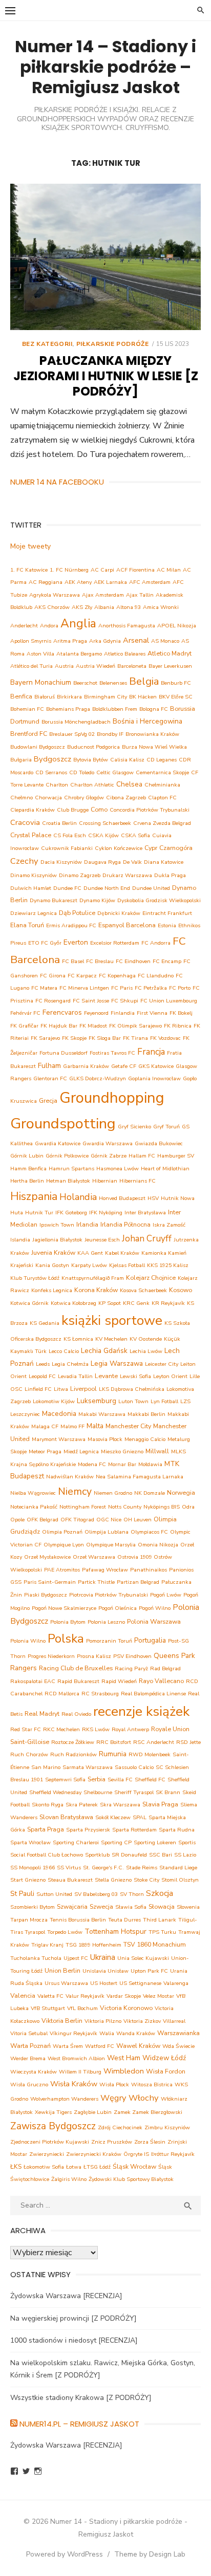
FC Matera (44, 988)
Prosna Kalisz (94, 1656)
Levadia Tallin (75, 1376)
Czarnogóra (176, 848)
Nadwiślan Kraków (70, 1477)
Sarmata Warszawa (88, 1767)
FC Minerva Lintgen (84, 988)
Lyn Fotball (164, 1401)
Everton (76, 942)
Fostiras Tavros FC (112, 1053)
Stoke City (146, 1880)
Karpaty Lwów (89, 1265)
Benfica (21, 696)
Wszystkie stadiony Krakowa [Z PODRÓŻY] (81, 2398)
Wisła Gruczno (29, 2084)
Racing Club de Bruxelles (76, 1668)
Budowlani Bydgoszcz (38, 747)
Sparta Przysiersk (88, 1830)
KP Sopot (110, 1303)
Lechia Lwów (146, 1351)
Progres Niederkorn (51, 1656)
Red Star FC (26, 1729)
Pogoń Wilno (155, 1608)
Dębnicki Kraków (119, 913)
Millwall (157, 1451)
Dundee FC (67, 888)
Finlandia (123, 1013)
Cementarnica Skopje (162, 772)
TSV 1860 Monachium (155, 1944)
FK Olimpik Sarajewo (135, 1026)
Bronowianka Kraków (152, 734)
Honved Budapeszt (122, 1198)
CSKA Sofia (135, 835)
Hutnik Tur (39, 1213)
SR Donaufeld (129, 1855)
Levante (106, 1376)
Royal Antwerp (130, 1729)
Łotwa (74, 2167)
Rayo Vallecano (161, 1681)
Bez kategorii (47, 344)
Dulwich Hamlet (31, 888)
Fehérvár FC (25, 1013)
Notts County (125, 1507)
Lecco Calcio (64, 1351)
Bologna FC (154, 709)
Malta (95, 1426)
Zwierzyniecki (47, 2154)
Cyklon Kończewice (119, 848)
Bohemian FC (27, 709)
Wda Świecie (178, 2046)
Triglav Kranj (47, 1945)
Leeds (43, 1364)
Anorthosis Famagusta (127, 626)
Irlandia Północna (125, 1224)
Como (99, 809)
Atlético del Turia (31, 666)
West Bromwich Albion (76, 2058)
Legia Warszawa (117, 1363)
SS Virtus (69, 1868)
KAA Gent (90, 1253)
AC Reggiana (46, 582)
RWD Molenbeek (150, 1754)
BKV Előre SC (176, 697)
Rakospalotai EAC (33, 1681)
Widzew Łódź (164, 2058)
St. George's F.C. (103, 1868)
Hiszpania (34, 1196)
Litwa (61, 1389)
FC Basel (73, 961)
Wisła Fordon (166, 2071)
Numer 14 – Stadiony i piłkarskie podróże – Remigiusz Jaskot (105, 67)
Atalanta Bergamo (79, 654)
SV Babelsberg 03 (96, 1894)
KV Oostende (146, 1339)
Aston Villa (40, 654)
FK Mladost (93, 1026)
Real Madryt (42, 1713)
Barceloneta (132, 666)
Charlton (57, 785)
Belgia (144, 681)
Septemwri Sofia (65, 1780)
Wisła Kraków (74, 2084)
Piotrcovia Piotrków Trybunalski (109, 1595)
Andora (49, 626)
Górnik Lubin (27, 1156)
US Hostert (104, 1983)
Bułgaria (21, 760)
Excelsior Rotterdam (115, 943)
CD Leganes (162, 760)
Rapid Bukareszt (78, 1681)
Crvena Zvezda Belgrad (162, 823)
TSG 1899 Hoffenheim (93, 1945)
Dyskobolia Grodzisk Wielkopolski (159, 900)
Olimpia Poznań (62, 1532)
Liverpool (83, 1389)
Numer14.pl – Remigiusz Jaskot (79, 2424)
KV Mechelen (111, 1339)
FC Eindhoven (133, 961)
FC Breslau (100, 961)
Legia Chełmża (70, 1364)
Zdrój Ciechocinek (120, 2127)
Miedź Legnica (81, 1451)
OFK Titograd (77, 1520)
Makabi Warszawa (102, 1414)
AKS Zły (82, 607)
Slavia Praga (160, 1804)
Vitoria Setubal (29, 2033)
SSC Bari (161, 1855)
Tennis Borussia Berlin (78, 1920)
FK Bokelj (181, 1013)
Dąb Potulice (77, 913)
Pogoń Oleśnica (118, 1608)
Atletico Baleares (125, 654)
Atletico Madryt (170, 653)
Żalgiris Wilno (69, 2179)
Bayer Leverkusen (170, 666)
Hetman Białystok (68, 1181)
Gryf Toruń (166, 1127)
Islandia (20, 1240)
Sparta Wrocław (30, 1842)
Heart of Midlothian (165, 1169)
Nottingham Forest (83, 1507)
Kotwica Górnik (29, 1303)
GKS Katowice (156, 1066)
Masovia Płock (105, 1439)
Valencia (23, 1995)
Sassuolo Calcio (134, 1767)
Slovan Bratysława (66, 1817)
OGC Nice (109, 1520)
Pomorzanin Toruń (109, 1641)
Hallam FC (142, 1156)
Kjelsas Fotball (127, 1265)
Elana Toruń (27, 925)
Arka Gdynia (105, 641)
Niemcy (75, 1491)
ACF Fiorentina (135, 570)
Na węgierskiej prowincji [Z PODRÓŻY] (73, 2318)
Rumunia (113, 1754)
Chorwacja (48, 798)
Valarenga (176, 1983)
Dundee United (151, 888)
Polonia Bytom (68, 1622)
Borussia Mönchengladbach (76, 722)
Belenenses (113, 683)
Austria (64, 666)
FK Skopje (74, 1038)
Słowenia (188, 1907)
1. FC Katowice (29, 570)
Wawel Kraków (138, 2046)
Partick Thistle (96, 1582)
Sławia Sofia (131, 1907)
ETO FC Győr (45, 943)
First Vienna (152, 1013)
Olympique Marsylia (111, 1545)
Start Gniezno (28, 1880)
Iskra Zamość (169, 1225)
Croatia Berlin (59, 823)
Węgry (113, 2098)
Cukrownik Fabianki (67, 848)
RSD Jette (188, 1742)
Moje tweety (30, 546)
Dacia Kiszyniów (61, 862)
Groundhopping (112, 1098)
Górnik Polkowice (67, 1156)
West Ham (124, 2058)
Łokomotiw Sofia (44, 2167)
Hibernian (105, 1181)
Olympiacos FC (149, 1532)
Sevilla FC (120, 1780)
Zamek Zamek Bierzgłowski (148, 2112)
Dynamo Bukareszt (54, 900)
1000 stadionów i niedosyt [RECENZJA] (74, 2340)
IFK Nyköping (106, 1213)
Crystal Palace (31, 835)
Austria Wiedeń (96, 666)
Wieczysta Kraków (34, 2072)
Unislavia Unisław (105, 1971)
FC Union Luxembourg (169, 1001)
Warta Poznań (30, 2046)
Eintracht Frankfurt (167, 913)
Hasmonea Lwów (118, 1169)
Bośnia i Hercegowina (147, 721)
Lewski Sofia (135, 1376)
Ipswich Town (57, 1225)
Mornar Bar (122, 1464)
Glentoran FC (50, 1078)
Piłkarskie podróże (113, 344)
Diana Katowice (164, 862)
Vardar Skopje (124, 1996)
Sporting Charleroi (76, 1842)
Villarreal (174, 2021)
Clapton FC (162, 798)
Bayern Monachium (41, 682)
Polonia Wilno (28, 1641)
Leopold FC (42, 1376)
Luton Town (133, 1401)
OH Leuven (138, 1520)
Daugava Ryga (102, 862)
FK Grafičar (24, 1026)
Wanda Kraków (136, 2033)
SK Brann (168, 1792)
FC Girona (53, 976)
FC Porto (180, 988)
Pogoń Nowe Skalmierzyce (64, 1608)
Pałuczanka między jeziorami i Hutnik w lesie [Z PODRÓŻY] (106, 376)
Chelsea (129, 784)
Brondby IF (110, 734)
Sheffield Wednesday (55, 1792)
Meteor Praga (45, 1451)
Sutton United (54, 1894)
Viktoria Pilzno (103, 2021)
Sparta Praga (46, 1829)
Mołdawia (150, 1464)
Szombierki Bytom (33, 1907)
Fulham (49, 1066)
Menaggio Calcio (145, 1439)
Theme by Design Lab (150, 2554)
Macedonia (59, 1414)
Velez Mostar (159, 1996)
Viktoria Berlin (62, 2021)
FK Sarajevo (45, 1038)
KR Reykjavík (168, 1303)
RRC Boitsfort (114, 1742)
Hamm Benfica (28, 1169)
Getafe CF (124, 1066)
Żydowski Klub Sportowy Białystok (131, 2179)
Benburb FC (176, 683)
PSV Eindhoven (132, 1656)
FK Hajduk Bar (59, 1026)
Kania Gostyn (52, 1265)
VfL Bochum (82, 2008)
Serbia (97, 1779)
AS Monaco (165, 641)
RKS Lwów (96, 1729)
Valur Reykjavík (85, 1996)
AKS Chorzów (52, 607)
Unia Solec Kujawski (143, 1958)
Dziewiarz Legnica (34, 913)
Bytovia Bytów (91, 760)
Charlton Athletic (92, 785)
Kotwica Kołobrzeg (73, 1303)
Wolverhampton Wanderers (64, 2099)
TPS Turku (162, 1932)
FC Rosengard (53, 1001)
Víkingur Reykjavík (73, 2033)
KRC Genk (136, 1303)
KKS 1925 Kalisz (168, 1265)
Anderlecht (24, 626)
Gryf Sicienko (134, 1127)
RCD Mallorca (62, 1694)
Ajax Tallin (140, 595)
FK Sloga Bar (105, 1038)
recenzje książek (141, 1711)
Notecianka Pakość (34, 1507)
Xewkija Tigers (53, 2112)
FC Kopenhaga (117, 976)
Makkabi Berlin (146, 1414)
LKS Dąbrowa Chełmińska (132, 1389)
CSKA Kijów (103, 835)
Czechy (24, 861)
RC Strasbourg (100, 1694)
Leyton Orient (170, 1376)
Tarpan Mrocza (29, 1920)
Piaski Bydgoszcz (46, 1595)
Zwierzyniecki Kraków (94, 2154)
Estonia (167, 925)
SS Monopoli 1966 (33, 1868)
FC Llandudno (156, 976)
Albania (104, 607)
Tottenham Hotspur (115, 1931)
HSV (153, 1198)
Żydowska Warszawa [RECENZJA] (66, 2296)
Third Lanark (160, 1920)
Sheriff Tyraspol (134, 1792)
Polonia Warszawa (154, 1621)
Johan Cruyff (147, 1239)
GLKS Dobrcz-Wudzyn (98, 1078)
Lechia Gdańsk (104, 1351)
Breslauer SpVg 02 (72, 734)
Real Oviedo (76, 1714)
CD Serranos (51, 772)
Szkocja (160, 1893)
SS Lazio (185, 1855)
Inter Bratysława (145, 1213)
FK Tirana (135, 1038)
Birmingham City (105, 697)
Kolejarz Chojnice (151, 1278)
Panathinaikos (149, 1570)
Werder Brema (28, 2058)
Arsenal (136, 640)
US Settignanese (140, 1983)
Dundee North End (107, 888)
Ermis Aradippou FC (71, 925)
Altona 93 (129, 607)
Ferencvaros (62, 1012)
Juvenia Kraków (53, 1252)
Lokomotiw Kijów (54, 1401)
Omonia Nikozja (158, 1545)
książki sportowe (112, 1320)
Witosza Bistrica (152, 2084)
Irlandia (87, 1224)
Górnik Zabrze (109, 1156)
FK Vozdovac (165, 1038)
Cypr (151, 848)
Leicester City (162, 1364)
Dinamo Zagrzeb (80, 875)
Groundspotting (63, 1123)
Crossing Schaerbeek (105, 823)
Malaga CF (45, 1426)
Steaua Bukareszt (70, 1880)
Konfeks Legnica (52, 1290)
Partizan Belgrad (138, 1582)
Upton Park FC (149, 1971)
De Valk (132, 862)
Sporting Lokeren (155, 1842)
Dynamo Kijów (97, 900)
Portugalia (150, 1640)
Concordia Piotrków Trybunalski (150, 810)
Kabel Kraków (122, 1253)
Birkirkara (69, 697)
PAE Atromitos (62, 1570)
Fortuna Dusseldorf (64, 1053)
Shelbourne (98, 1792)
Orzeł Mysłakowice (47, 1557)
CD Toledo (82, 772)
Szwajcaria (72, 1906)
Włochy (144, 2098)
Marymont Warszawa (59, 1439)
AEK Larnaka (110, 582)
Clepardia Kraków (33, 810)
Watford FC (100, 2046)
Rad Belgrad (165, 1668)
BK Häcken (143, 697)
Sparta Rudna (177, 1830)
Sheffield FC (150, 1780)
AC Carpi (102, 570)
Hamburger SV (176, 1156)
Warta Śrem (68, 2046)
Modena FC (92, 1464)
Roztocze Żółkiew (73, 1742)
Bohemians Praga (68, 709)
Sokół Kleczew (113, 1817)
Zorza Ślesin (150, 2142)
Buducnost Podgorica (93, 747)
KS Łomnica (78, 1339)
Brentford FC (29, 734)
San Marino (46, 1767)
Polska (66, 1639)
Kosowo (181, 1290)
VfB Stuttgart (48, 2008)
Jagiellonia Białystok (57, 1240)
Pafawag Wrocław (105, 1570)
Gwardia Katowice (58, 1143)
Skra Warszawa (120, 1805)
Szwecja (101, 1906)
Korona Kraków (96, 1290)
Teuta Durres (124, 1920)
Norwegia (181, 1492)
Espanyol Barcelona (127, 925)
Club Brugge (73, 810)
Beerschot (85, 683)
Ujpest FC (76, 1958)
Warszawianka (178, 2033)
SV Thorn (132, 1894)
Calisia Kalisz (127, 760)
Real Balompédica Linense (153, 1694)
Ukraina (103, 1957)
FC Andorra (156, 943)
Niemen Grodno (113, 1493)
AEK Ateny (78, 582)
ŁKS (16, 2166)
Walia (107, 2033)
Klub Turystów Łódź (35, 1278)
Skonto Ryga (48, 1805)
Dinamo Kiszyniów (34, 875)
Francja (151, 1052)
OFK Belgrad (43, 1520)
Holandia (78, 1197)
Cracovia (25, 822)
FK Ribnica (178, 1026)
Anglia (78, 624)
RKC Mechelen (61, 1729)
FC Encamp (167, 961)
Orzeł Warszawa (94, 1557)
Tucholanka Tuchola (36, 1958)
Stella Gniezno (113, 1880)
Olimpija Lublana (107, 1532)
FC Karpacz (82, 976)
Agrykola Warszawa (55, 595)
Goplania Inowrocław (154, 1078)
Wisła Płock (114, 2084)
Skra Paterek (82, 1805)
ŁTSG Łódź (97, 2167)
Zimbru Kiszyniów (167, 2127)
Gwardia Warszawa (108, 1143)
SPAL (140, 1817)
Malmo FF (72, 1426)
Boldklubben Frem (115, 709)
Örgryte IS (136, 2154)
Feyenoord (96, 1013)
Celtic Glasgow (115, 772)
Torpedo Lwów (65, 1932)
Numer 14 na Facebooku (57, 482)
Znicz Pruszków (112, 2142)
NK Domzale (150, 1493)
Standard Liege (178, 1868)
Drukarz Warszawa (127, 875)
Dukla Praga (170, 875)
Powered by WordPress (65, 2554)
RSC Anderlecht (154, 1742)
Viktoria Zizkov (142, 2021)
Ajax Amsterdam (103, 595)
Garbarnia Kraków (86, 1066)
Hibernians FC (138, 1181)
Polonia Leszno (106, 1622)
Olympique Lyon (64, 1545)
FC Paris (122, 988)
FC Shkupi (125, 1001)
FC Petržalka (151, 988)
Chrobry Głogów (84, 798)
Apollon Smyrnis (31, 641)
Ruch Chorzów (29, 1754)
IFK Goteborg (71, 1213)
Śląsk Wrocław (134, 2166)
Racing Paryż (131, 1668)
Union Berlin (62, 1970)
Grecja (48, 1100)
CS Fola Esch (70, 835)
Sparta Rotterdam (134, 1830)
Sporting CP (116, 1842)
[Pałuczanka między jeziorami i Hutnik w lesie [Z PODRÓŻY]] (105, 257)
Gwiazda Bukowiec (159, 1143)
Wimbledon (124, 2071)
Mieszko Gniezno (122, 1451)
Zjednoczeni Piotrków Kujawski (50, 2142)
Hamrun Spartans (71, 1169)
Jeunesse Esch (102, 1240)
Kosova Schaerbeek (143, 1290)
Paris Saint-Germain (50, 1582)
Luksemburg (97, 1401)
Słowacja (162, 1906)
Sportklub (97, 1855)
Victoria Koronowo (126, 2008)
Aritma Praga (70, 641)
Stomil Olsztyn (180, 1880)
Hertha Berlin (27, 1181)
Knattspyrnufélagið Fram (93, 1278)
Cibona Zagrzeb (126, 798)
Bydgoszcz (52, 759)
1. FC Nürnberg (69, 570)
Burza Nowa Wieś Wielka (154, 747)
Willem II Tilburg (80, 2072)
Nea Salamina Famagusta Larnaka (140, 1477)
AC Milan (169, 570)
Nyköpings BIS (162, 1507)
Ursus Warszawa (66, 1983)
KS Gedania (45, 1323)
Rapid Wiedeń (119, 1681)
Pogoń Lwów (166, 1595)
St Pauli (22, 1894)
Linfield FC (38, 1389)
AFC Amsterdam (150, 582)
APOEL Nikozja (177, 626)
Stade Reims (142, 1868)
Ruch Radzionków (73, 1754)
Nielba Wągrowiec (33, 1493)
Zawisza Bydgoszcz (53, 2126)
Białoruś (45, 697)
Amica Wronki (161, 607)
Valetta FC (50, 1996)
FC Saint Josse (91, 1001)
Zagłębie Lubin (93, 2112)
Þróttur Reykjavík (173, 2154)
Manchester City (128, 1426)
